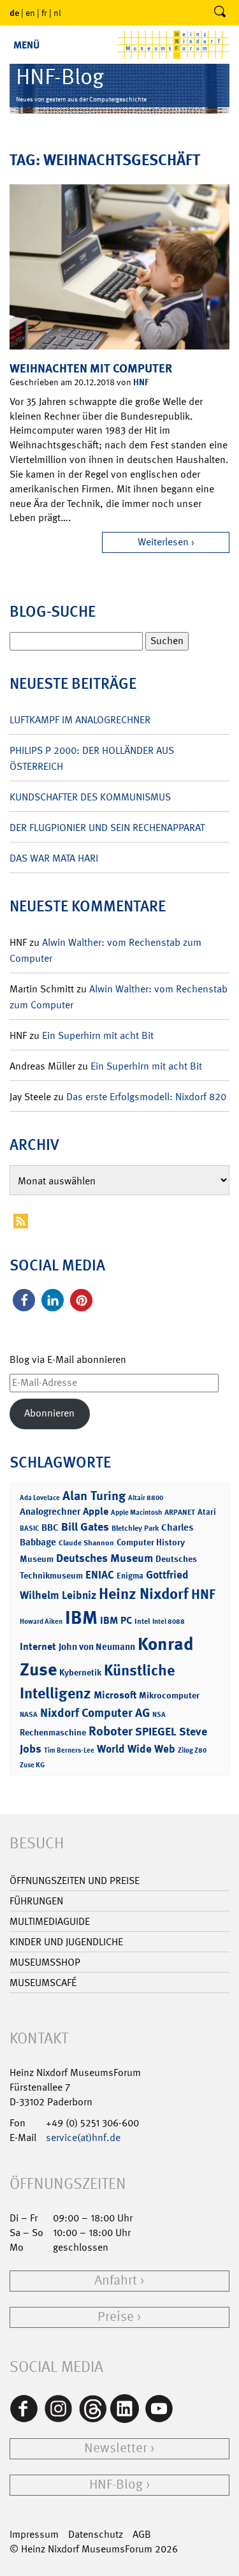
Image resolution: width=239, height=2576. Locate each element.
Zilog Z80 (192, 1750)
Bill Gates (85, 1527)
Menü (26, 45)
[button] (24, 1300)
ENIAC (100, 1575)
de (14, 12)
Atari (207, 1512)
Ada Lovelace (40, 1498)
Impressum (34, 2534)
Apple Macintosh (136, 1512)
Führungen (36, 1901)
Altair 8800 (146, 1498)
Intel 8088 (169, 1622)
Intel (142, 1621)
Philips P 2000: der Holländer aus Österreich (92, 758)
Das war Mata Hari (54, 858)
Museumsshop (45, 1962)
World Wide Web (136, 1749)
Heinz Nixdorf (144, 1594)
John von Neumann (97, 1647)
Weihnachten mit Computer (91, 368)
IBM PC (116, 1620)
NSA (159, 1715)
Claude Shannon (86, 1543)
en (30, 13)
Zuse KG (32, 1765)
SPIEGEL (156, 1732)
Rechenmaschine (53, 1732)
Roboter (111, 1731)
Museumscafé (43, 1983)
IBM (81, 1617)
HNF (141, 382)
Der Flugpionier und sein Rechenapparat (107, 828)
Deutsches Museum (105, 1558)
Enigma (130, 1576)
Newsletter (116, 2448)
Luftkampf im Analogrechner (80, 720)
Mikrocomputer (169, 1695)
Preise (116, 2317)
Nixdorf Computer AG (95, 1713)
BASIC (29, 1528)
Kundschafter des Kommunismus (90, 797)
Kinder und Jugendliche (66, 1942)
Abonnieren (49, 1413)
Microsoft (115, 1695)
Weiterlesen (163, 542)
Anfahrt (116, 2280)
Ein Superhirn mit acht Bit (98, 1035)
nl (57, 13)
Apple (96, 1511)
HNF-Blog (116, 2484)
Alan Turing (94, 1496)
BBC (50, 1527)
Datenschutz (96, 2534)
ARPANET (180, 1512)
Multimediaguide (50, 1921)
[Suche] (220, 13)
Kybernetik (80, 1672)
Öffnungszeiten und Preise (75, 1880)
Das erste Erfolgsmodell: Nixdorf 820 (146, 1097)
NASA (29, 1715)
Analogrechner (50, 1512)
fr (44, 13)
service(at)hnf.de (83, 2138)
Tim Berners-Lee (69, 1750)
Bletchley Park (135, 1528)
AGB (142, 2534)
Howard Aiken (41, 1622)
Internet (38, 1646)
